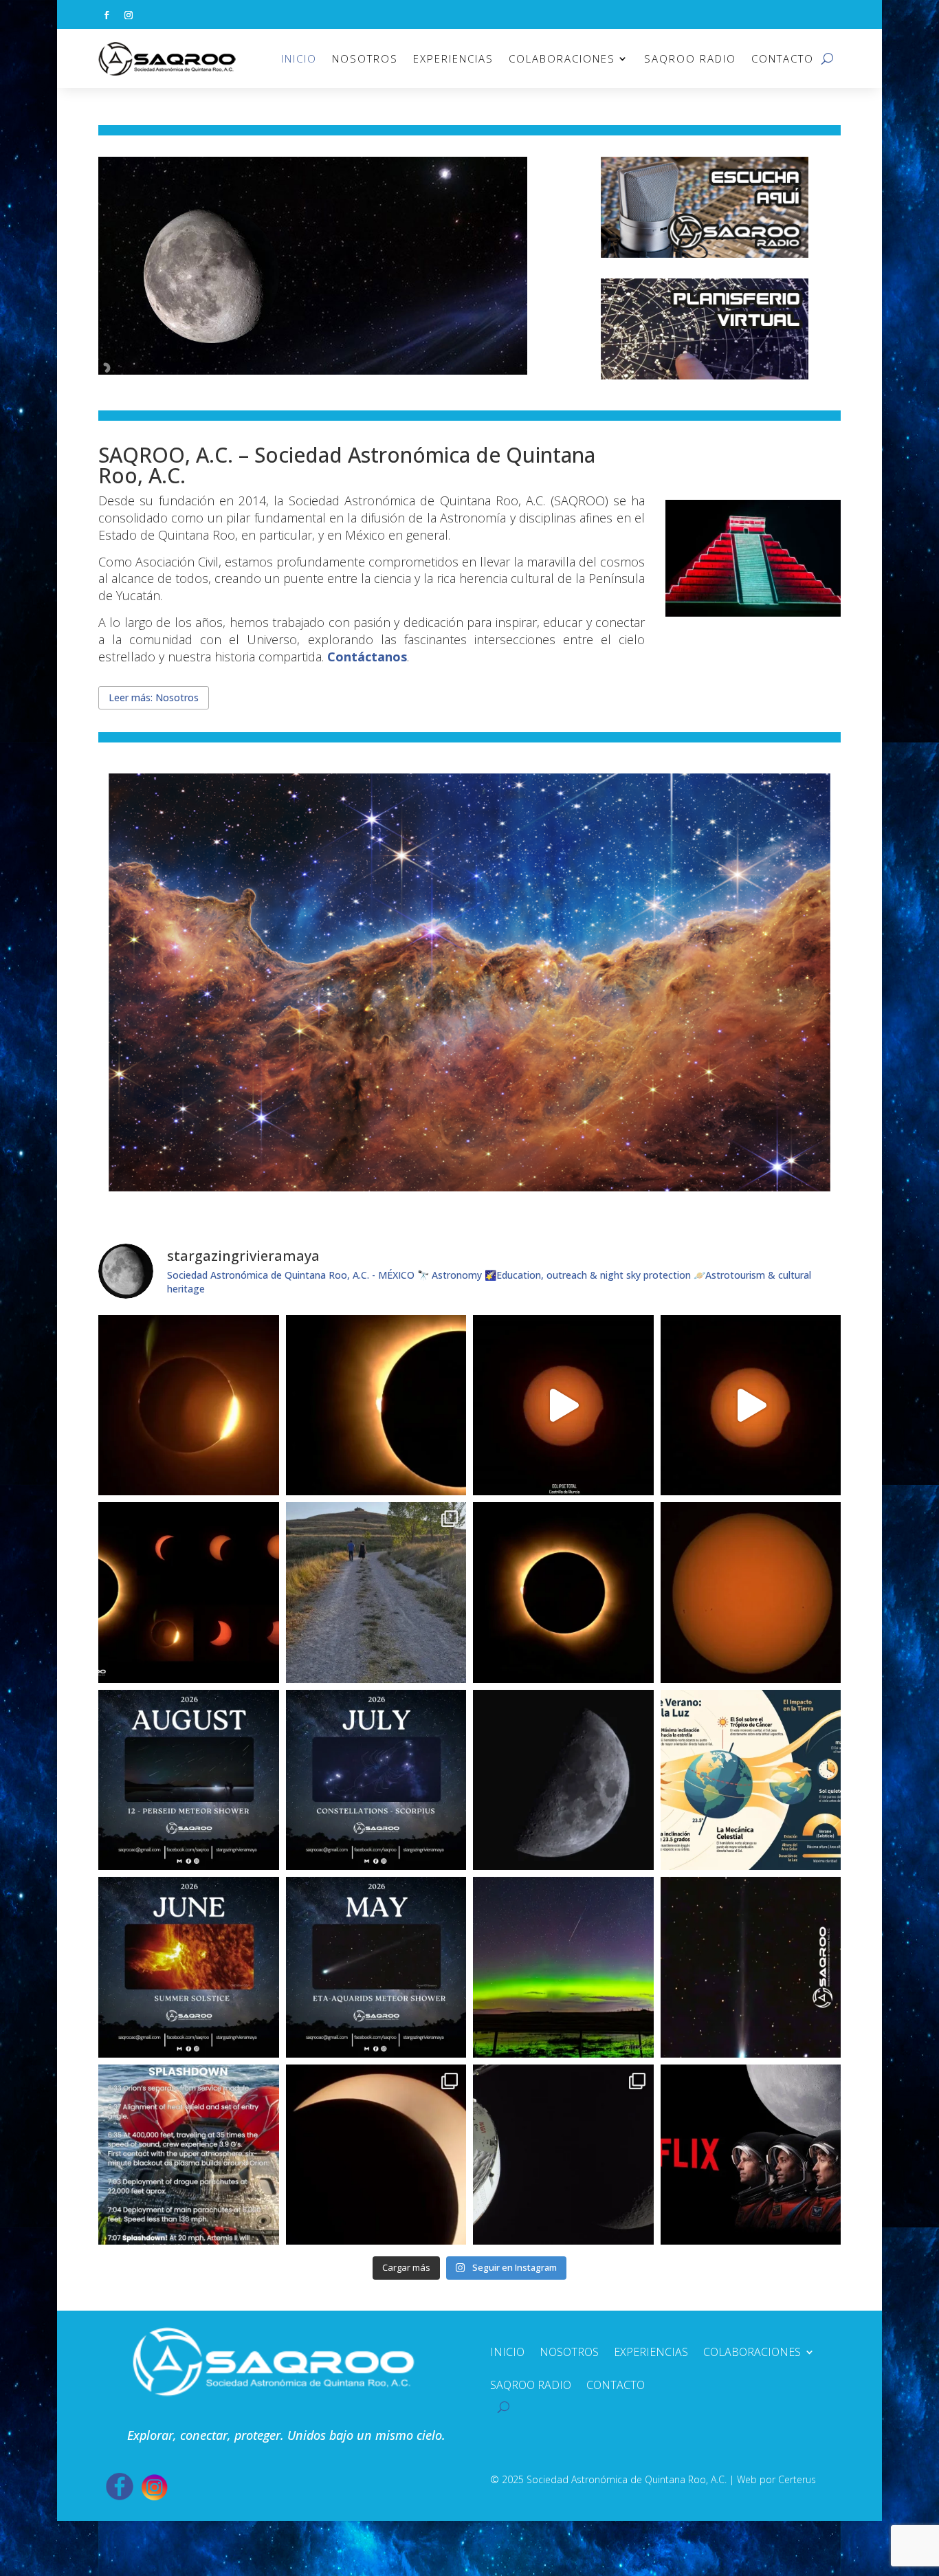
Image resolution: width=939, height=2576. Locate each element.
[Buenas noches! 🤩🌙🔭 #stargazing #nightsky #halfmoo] (563, 1780)
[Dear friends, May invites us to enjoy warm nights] (376, 1967)
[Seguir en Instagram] (129, 15)
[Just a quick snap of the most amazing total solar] (563, 1593)
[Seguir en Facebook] (107, 15)
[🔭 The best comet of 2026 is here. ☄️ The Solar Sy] (751, 1967)
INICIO (299, 58)
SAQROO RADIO (690, 58)
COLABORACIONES (562, 58)
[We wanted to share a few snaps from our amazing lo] (376, 1593)
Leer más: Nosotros (154, 697)
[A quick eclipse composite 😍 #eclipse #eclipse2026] (189, 1593)
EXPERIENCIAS (453, 58)
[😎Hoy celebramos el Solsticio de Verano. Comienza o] (751, 1780)
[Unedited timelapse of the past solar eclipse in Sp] (751, 1406)
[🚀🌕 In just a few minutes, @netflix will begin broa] (751, 2155)
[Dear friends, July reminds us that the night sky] (376, 1780)
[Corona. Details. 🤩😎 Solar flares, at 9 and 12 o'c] (376, 1406)
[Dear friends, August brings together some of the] (189, 1780)
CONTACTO (783, 58)
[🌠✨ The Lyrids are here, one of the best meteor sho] (563, 1967)
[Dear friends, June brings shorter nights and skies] (189, 1967)
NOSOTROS (365, 58)
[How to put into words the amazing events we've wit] (563, 2155)
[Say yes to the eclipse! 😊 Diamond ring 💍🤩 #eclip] (189, 1406)
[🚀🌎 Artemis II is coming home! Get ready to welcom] (189, 2155)
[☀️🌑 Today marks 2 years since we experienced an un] (376, 2155)
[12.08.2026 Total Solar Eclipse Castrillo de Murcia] (563, 1406)
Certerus (797, 2479)
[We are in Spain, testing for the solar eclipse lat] (751, 1593)
